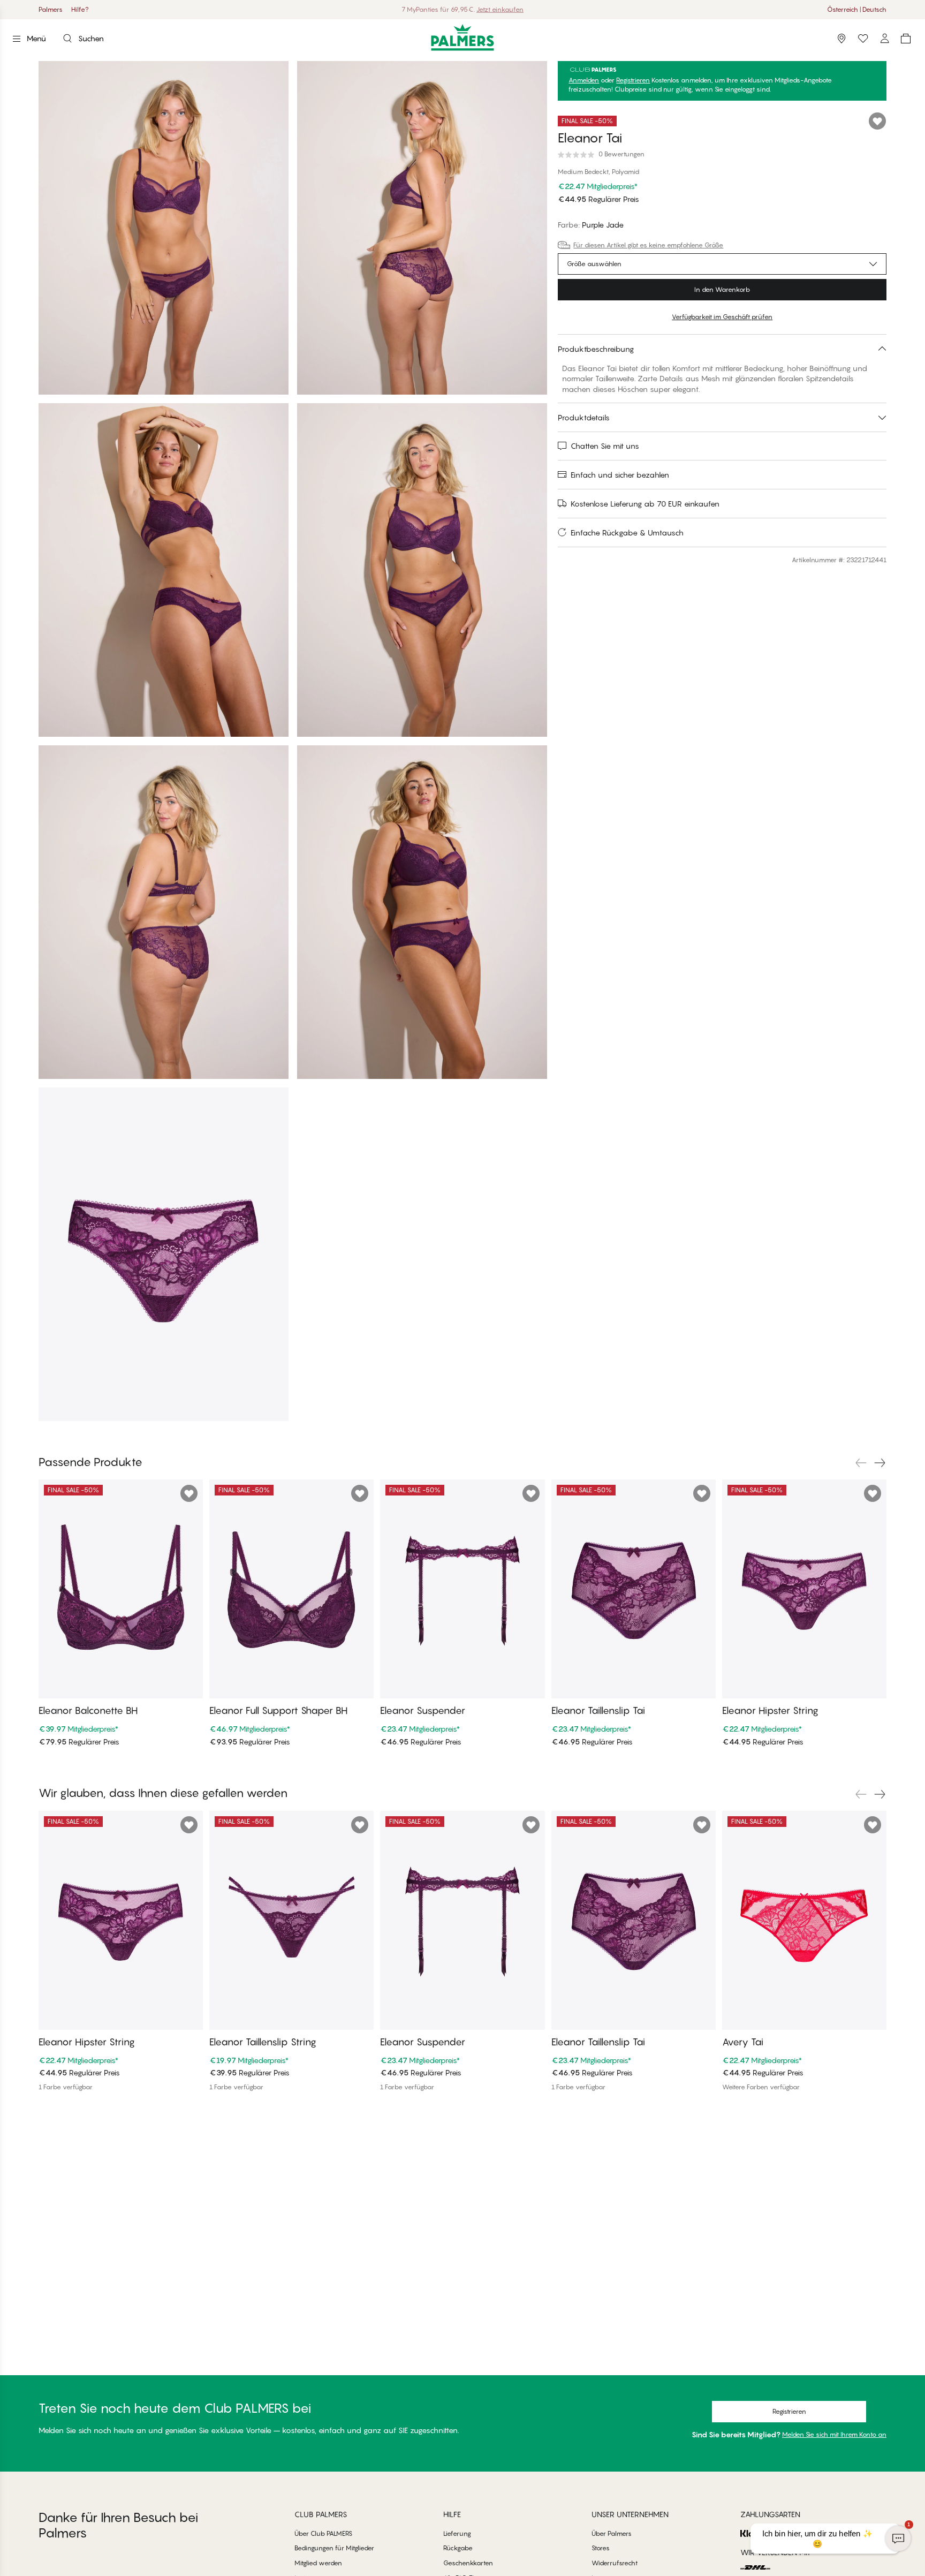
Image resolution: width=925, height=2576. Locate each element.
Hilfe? (80, 9)
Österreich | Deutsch (857, 9)
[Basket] (906, 39)
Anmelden (584, 80)
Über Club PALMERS (323, 2533)
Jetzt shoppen (490, 9)
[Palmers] (463, 37)
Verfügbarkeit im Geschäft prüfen (722, 317)
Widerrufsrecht (615, 2563)
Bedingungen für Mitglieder (334, 2548)
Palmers (51, 9)
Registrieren (633, 80)
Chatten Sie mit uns (605, 446)
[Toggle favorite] (877, 121)
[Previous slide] (861, 1463)
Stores (601, 2548)
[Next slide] (880, 1463)
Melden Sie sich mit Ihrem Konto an (834, 2434)
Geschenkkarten (468, 2563)
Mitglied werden (318, 2563)
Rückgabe (458, 2548)
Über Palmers (612, 2533)
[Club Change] (863, 39)
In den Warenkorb (722, 289)
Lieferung (457, 2533)
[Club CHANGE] (884, 39)
